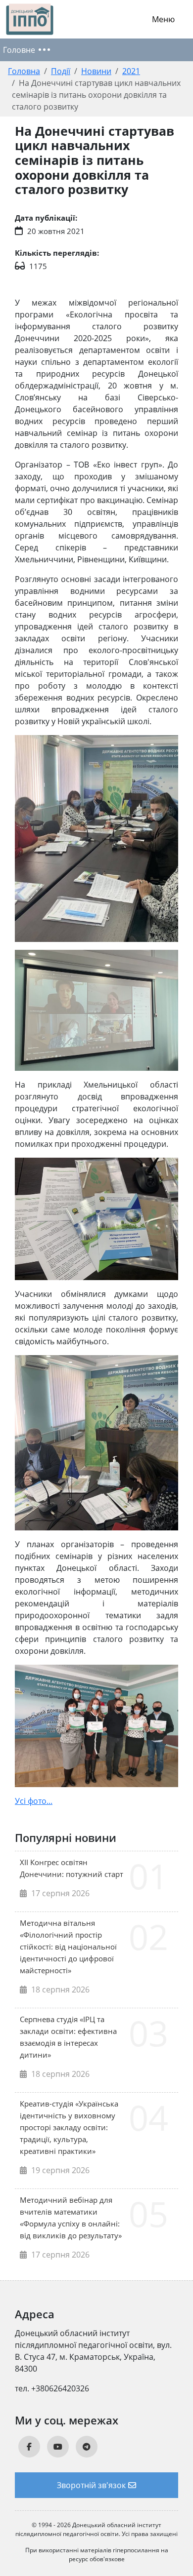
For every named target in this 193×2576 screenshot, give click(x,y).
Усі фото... (34, 1801)
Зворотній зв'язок (91, 2485)
